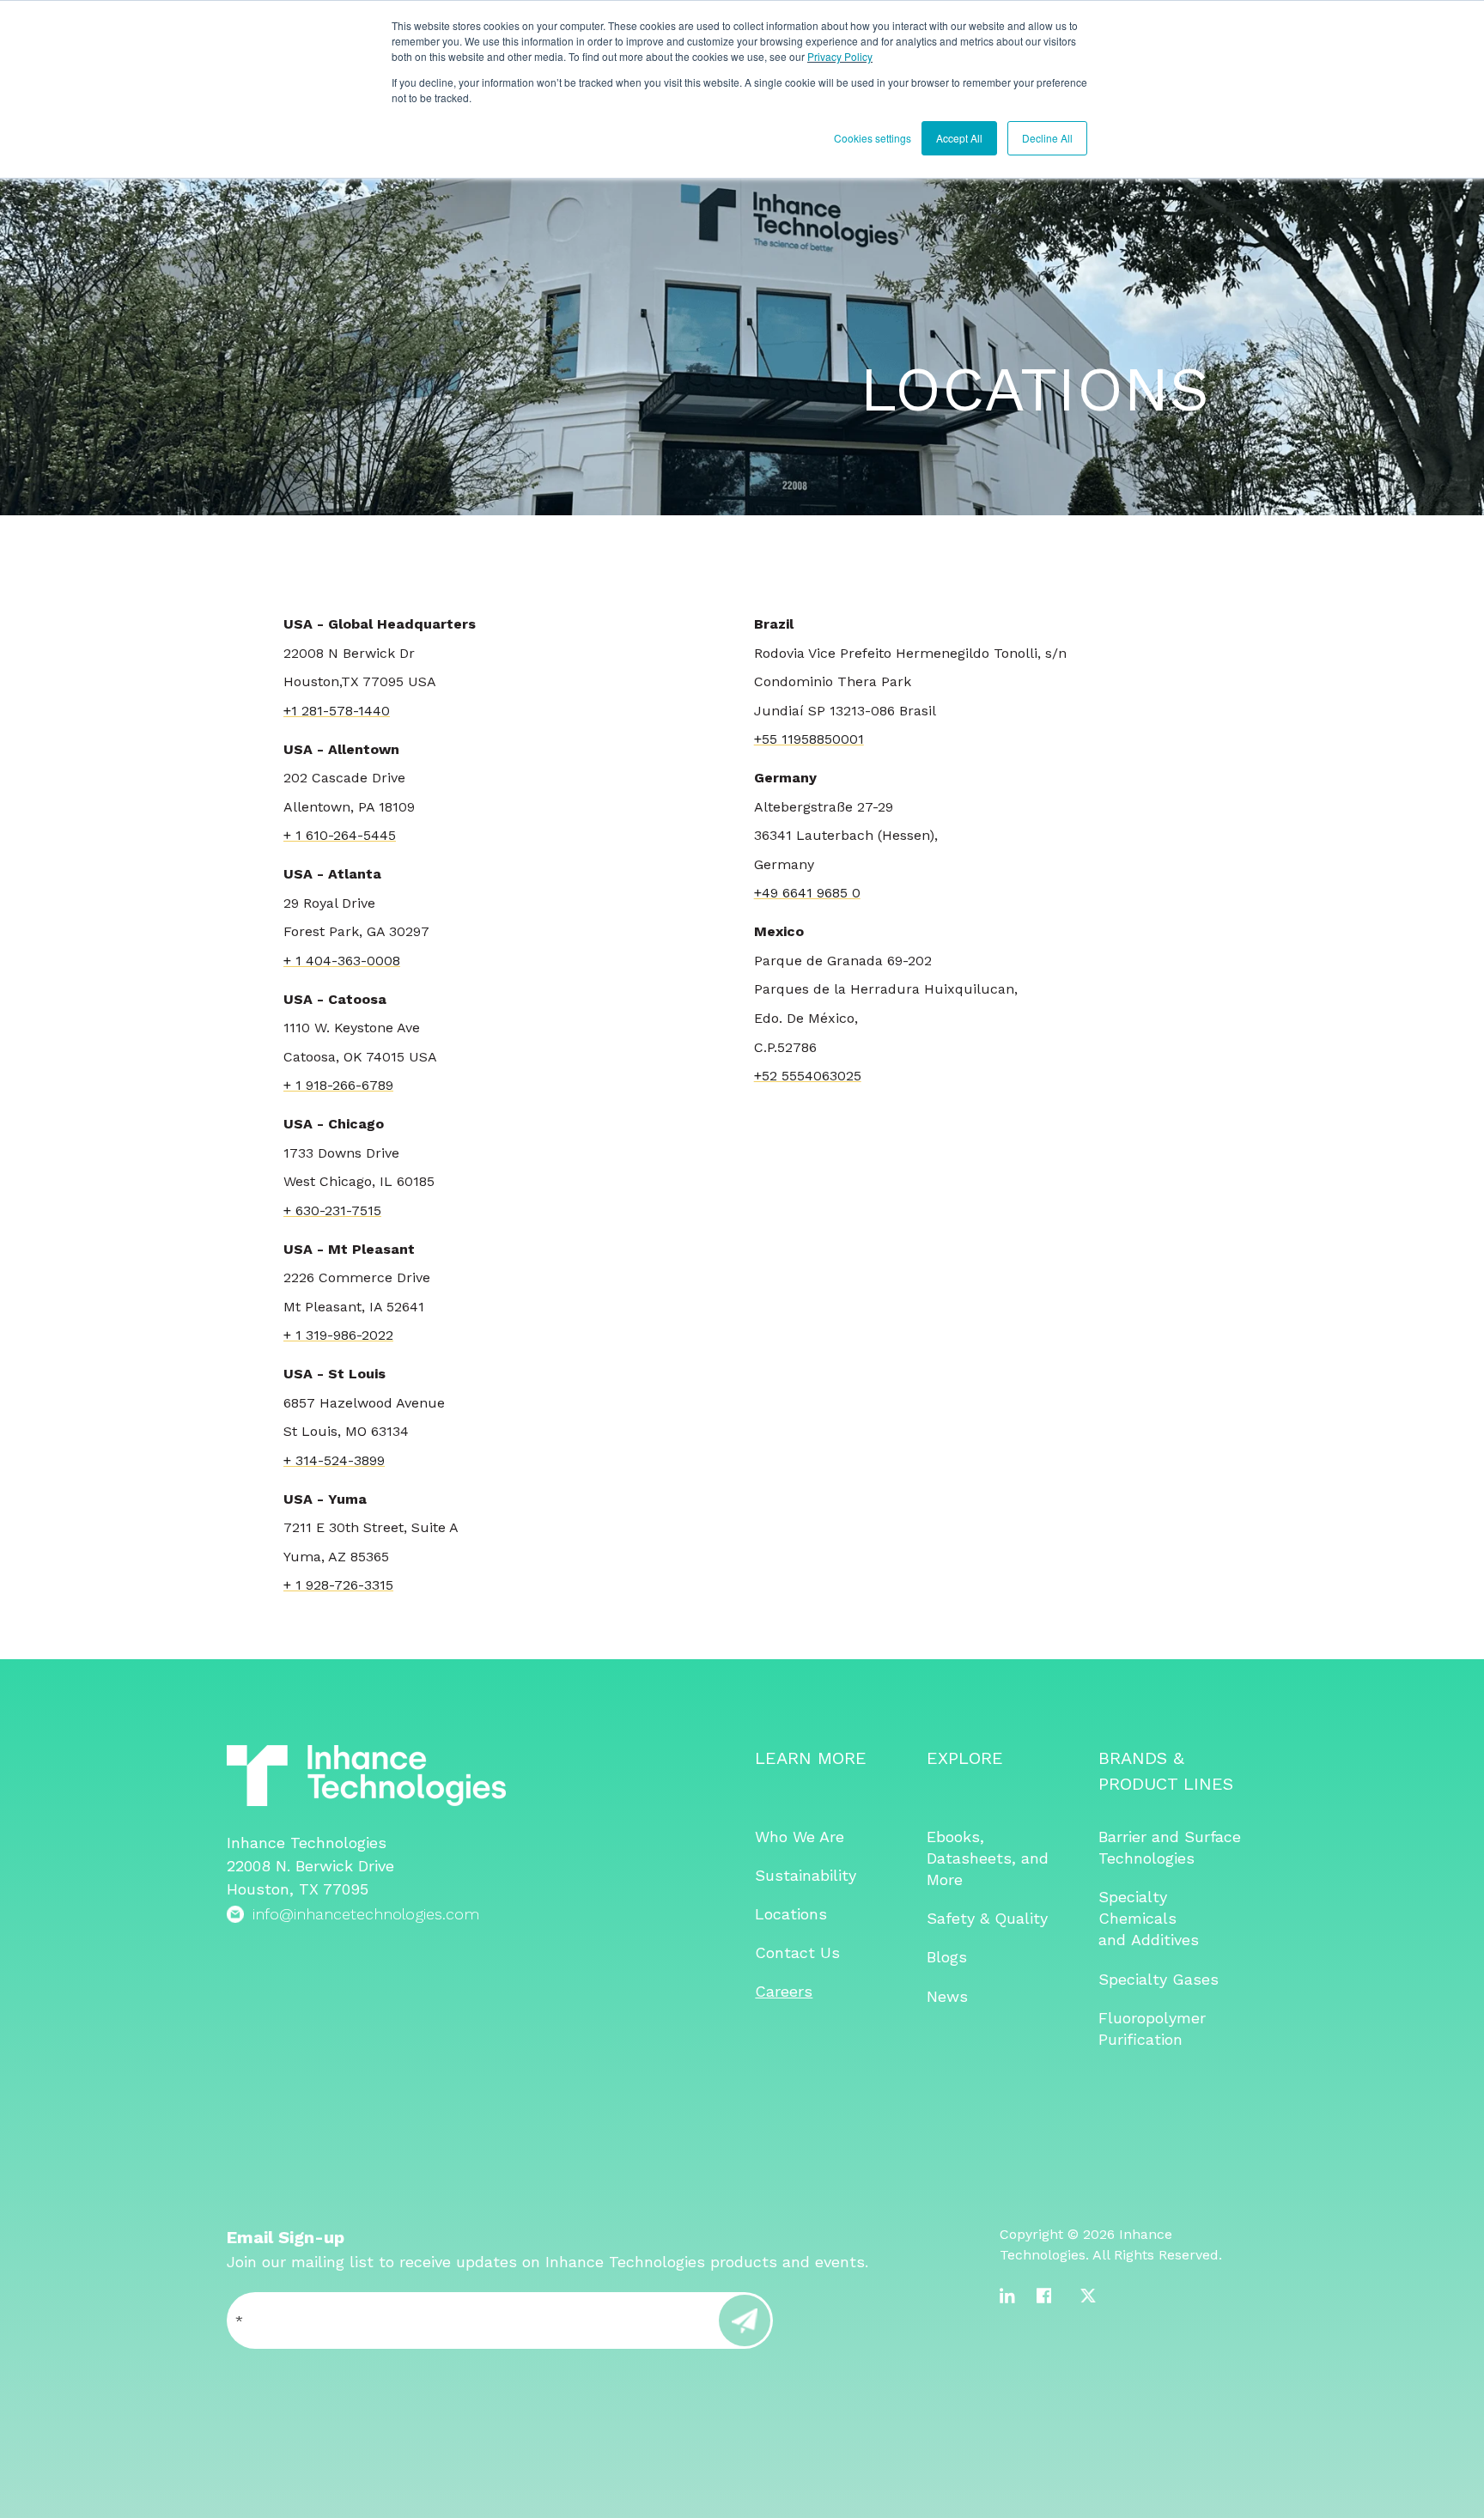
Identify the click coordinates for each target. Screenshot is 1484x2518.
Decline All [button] (1047, 138)
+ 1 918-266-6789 (338, 1085)
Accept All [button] (959, 138)
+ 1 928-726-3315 (338, 1585)
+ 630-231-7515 (332, 1210)
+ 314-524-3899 (334, 1460)
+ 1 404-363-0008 (342, 961)
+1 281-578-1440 (337, 711)
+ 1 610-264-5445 (340, 835)
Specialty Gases (1159, 1979)
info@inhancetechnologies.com (366, 1914)
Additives (1165, 1940)
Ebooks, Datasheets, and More (988, 1858)
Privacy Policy (840, 56)
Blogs (947, 1957)
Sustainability (806, 1875)
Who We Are (800, 1837)
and (1115, 1940)
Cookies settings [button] (873, 138)
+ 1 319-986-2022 (338, 1335)
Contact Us (797, 1952)
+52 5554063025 (808, 1076)
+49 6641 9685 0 (807, 893)
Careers (784, 1991)
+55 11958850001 (809, 739)
